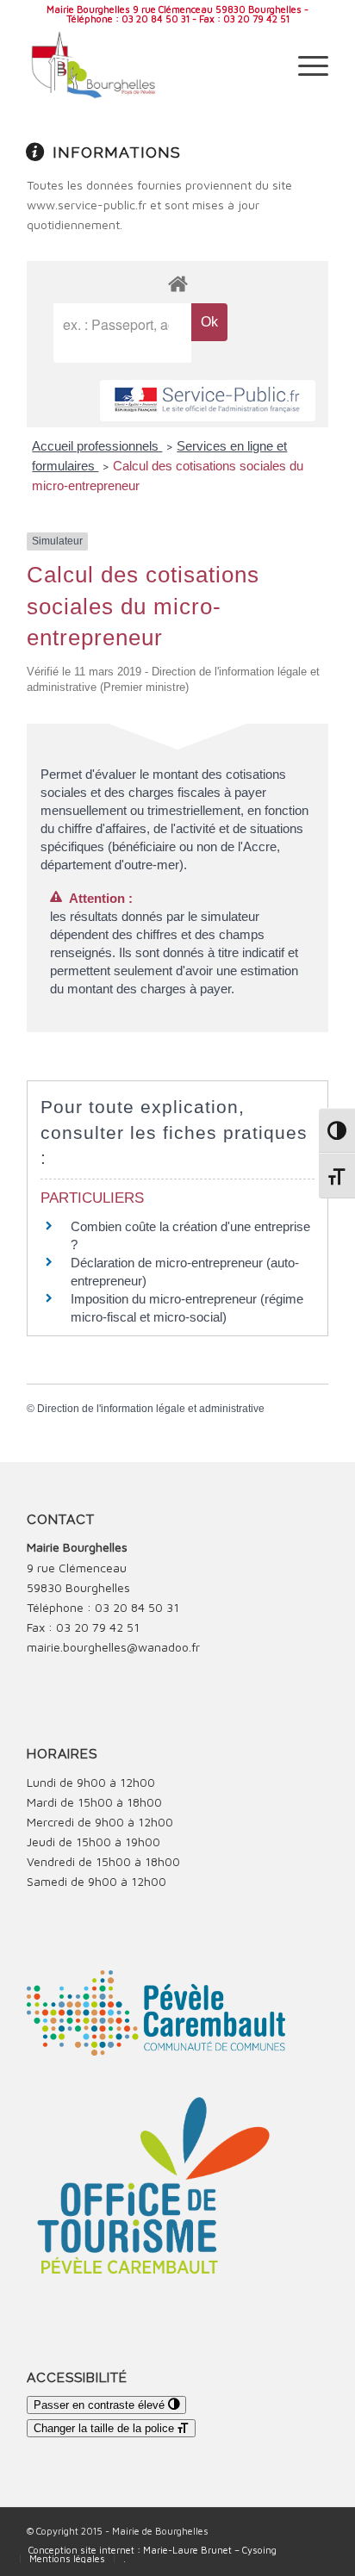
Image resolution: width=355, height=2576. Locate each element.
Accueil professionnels (97, 446)
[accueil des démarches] (177, 283)
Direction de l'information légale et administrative (151, 1409)
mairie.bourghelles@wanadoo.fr (113, 1647)
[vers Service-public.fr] (208, 401)
